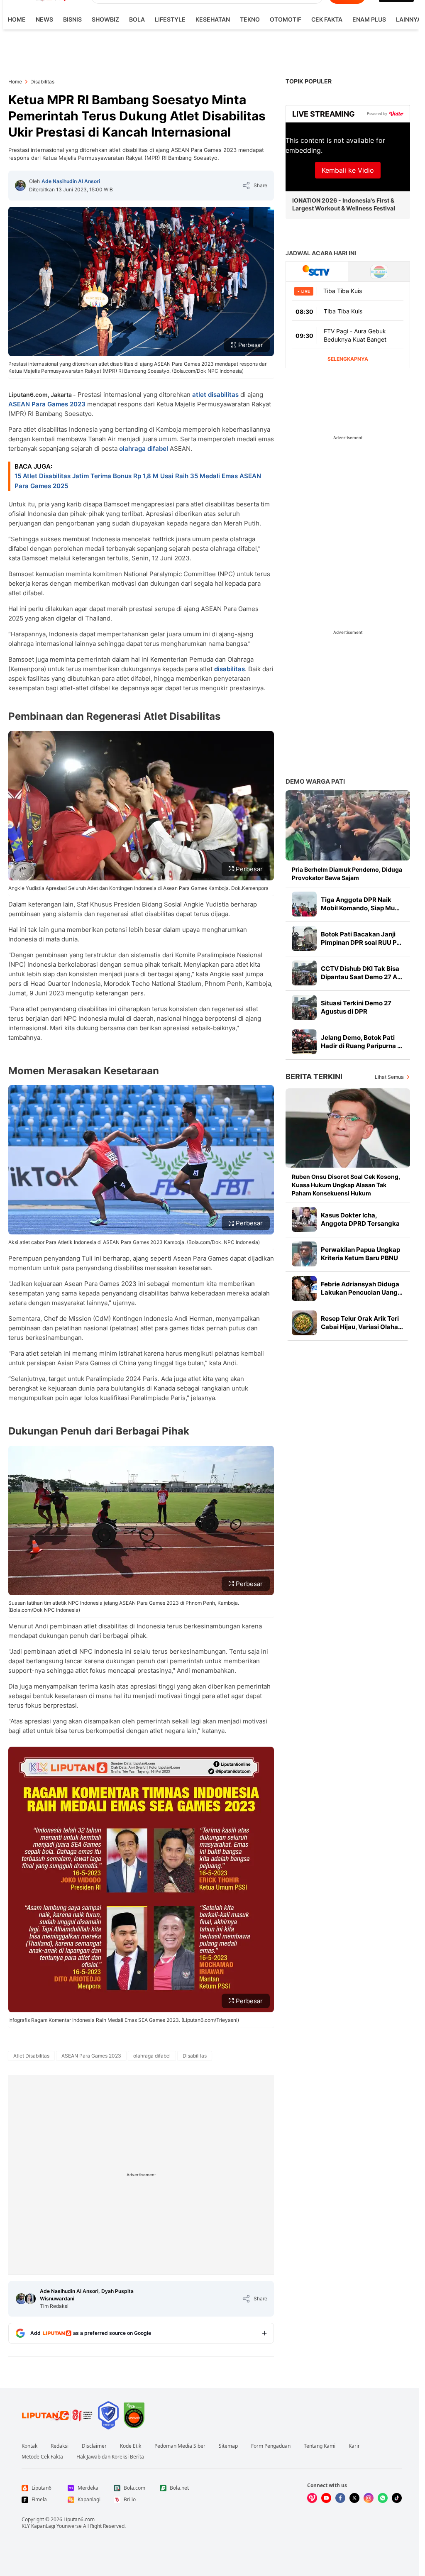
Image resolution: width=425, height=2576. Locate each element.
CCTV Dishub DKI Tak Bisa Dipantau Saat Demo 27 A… (361, 973)
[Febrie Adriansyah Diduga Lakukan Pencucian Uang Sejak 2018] (304, 1288)
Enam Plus (369, 19)
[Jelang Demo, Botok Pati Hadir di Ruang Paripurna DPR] (304, 1042)
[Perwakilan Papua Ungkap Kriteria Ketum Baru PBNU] (304, 1254)
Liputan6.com (79, 2519)
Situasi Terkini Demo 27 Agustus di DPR (356, 1007)
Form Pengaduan (271, 2446)
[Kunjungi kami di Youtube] (326, 2498)
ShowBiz (105, 19)
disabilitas (230, 669)
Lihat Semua (389, 1077)
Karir (354, 2446)
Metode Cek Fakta (42, 2457)
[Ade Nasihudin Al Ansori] (20, 186)
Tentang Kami (320, 2446)
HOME (17, 19)
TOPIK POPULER (309, 81)
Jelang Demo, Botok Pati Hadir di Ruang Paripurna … (361, 1042)
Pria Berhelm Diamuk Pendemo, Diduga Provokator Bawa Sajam (347, 874)
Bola (137, 19)
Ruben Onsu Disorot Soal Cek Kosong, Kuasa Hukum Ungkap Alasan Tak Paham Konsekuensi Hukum (346, 1185)
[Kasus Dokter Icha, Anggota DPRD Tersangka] (304, 1220)
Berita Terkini (314, 1077)
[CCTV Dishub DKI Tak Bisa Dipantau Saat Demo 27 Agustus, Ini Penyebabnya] (304, 973)
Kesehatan (213, 19)
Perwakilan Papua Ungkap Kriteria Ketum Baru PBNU (360, 1254)
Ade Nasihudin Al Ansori (71, 181)
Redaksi (60, 2446)
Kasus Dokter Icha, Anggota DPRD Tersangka (360, 1219)
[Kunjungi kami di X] (354, 2498)
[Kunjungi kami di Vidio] (312, 2498)
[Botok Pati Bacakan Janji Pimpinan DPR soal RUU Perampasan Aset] (304, 939)
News (44, 19)
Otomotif (286, 19)
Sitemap (228, 2446)
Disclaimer (94, 2446)
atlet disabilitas (215, 395)
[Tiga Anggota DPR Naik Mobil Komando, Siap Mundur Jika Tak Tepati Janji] (304, 904)
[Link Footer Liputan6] (57, 2415)
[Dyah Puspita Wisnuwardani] (30, 2299)
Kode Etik (131, 2446)
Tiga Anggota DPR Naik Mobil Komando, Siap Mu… (360, 904)
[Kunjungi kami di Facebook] (340, 2498)
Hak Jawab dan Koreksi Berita (110, 2457)
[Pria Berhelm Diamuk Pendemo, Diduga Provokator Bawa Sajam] (348, 825)
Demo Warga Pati (315, 781)
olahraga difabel (144, 448)
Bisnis (72, 19)
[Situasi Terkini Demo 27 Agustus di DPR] (304, 1007)
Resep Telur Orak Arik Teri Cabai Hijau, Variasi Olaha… (362, 1323)
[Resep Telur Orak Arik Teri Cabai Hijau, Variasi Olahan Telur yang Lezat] (304, 1323)
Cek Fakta (327, 19)
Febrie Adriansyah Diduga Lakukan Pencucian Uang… (362, 1288)
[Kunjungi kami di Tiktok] (397, 2498)
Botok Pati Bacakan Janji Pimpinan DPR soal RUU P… (361, 938)
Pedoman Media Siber (180, 2446)
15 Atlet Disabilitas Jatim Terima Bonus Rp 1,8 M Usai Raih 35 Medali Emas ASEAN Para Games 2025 (138, 481)
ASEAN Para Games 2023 (47, 404)
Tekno (250, 19)
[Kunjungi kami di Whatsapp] (383, 2498)
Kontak (29, 2446)
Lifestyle (170, 19)
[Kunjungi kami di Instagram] (369, 2498)
